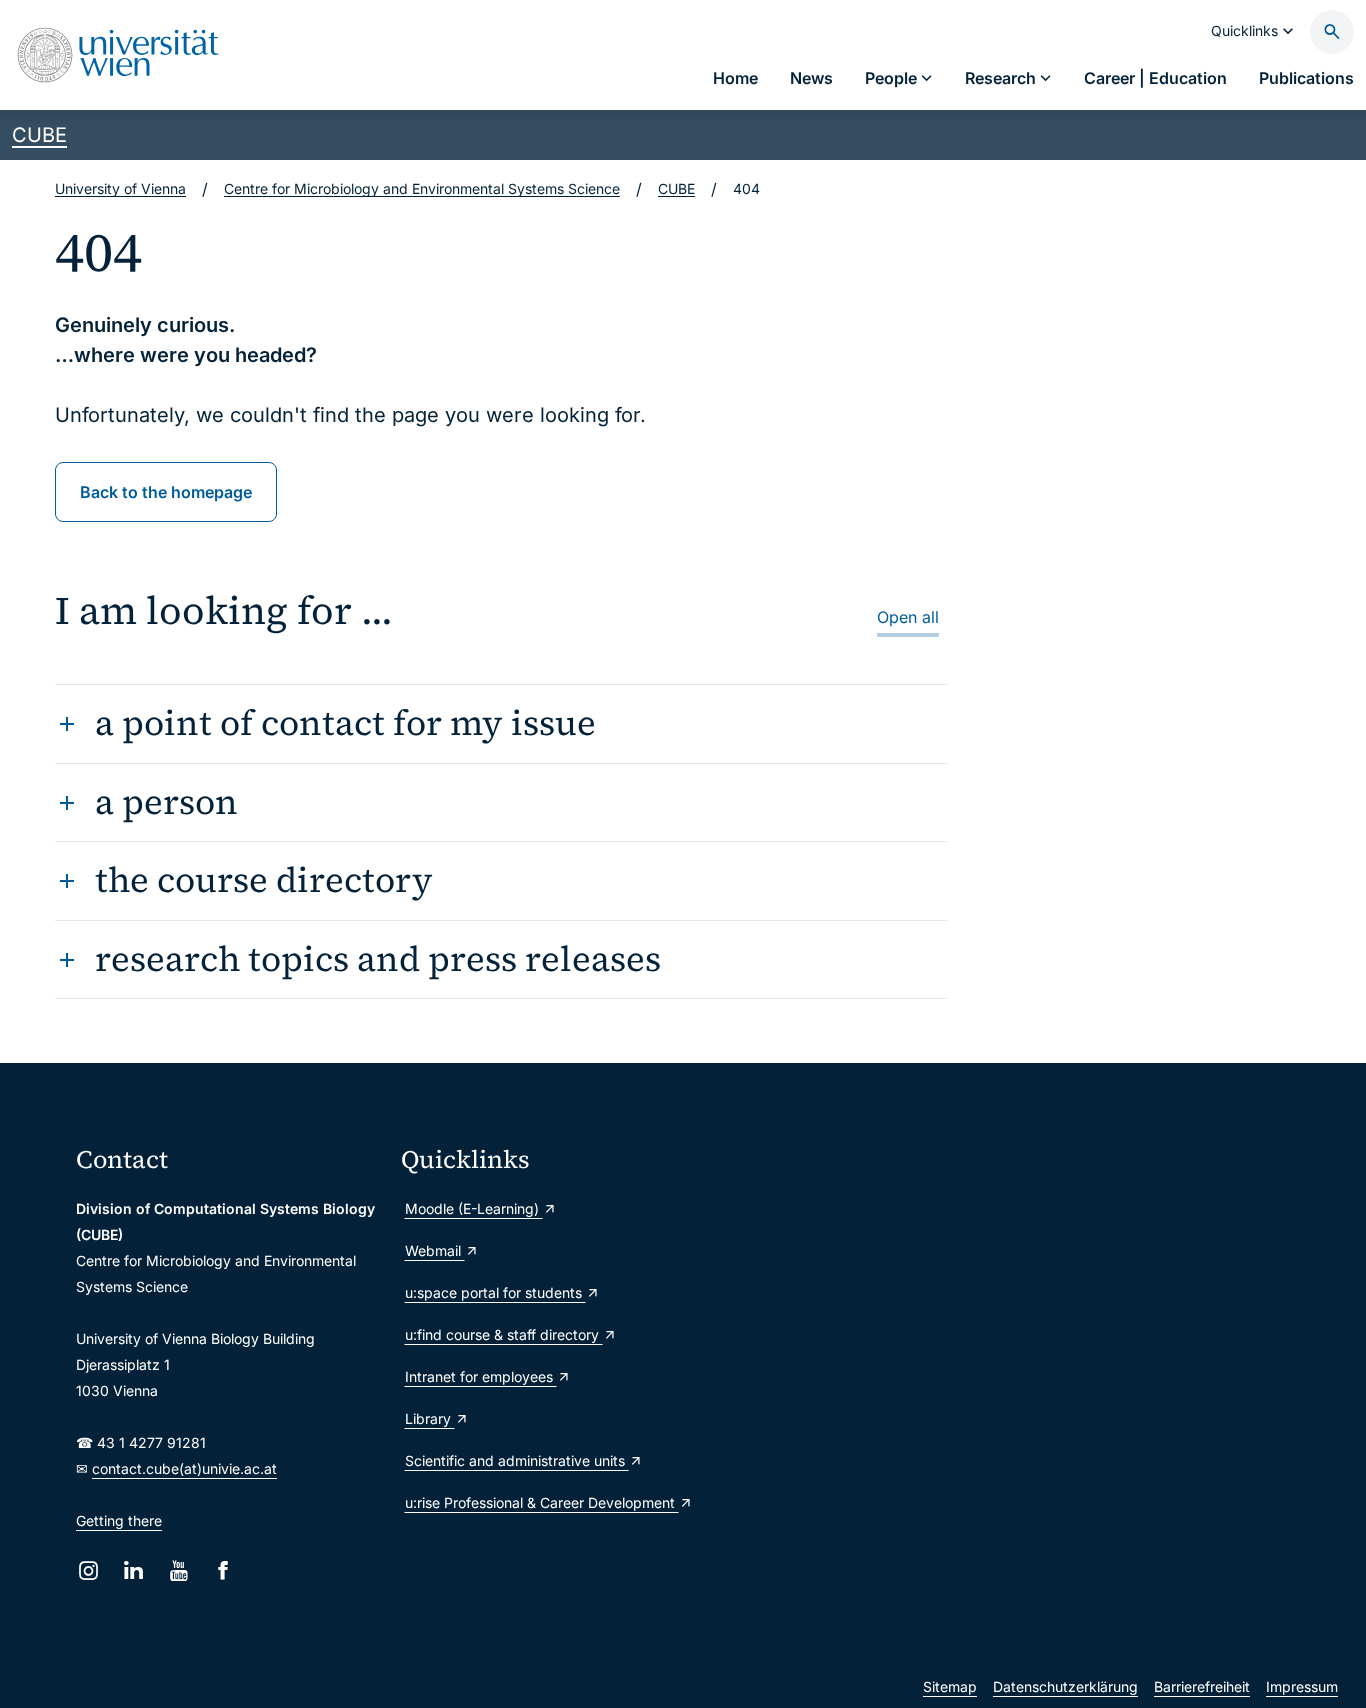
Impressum (1302, 1686)
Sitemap (950, 1686)
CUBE (39, 135)
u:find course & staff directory (504, 1334)
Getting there (119, 1520)
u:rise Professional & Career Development (542, 1502)
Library (430, 1418)
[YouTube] (178, 1570)
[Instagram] (88, 1570)
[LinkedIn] (133, 1570)
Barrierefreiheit (1202, 1686)
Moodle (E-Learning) (474, 1208)
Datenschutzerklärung (1065, 1686)
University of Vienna (120, 188)
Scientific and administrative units (517, 1460)
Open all (908, 617)
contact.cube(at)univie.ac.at (184, 1468)
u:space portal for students (495, 1292)
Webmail (435, 1250)
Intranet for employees (481, 1376)
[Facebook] (223, 1570)
